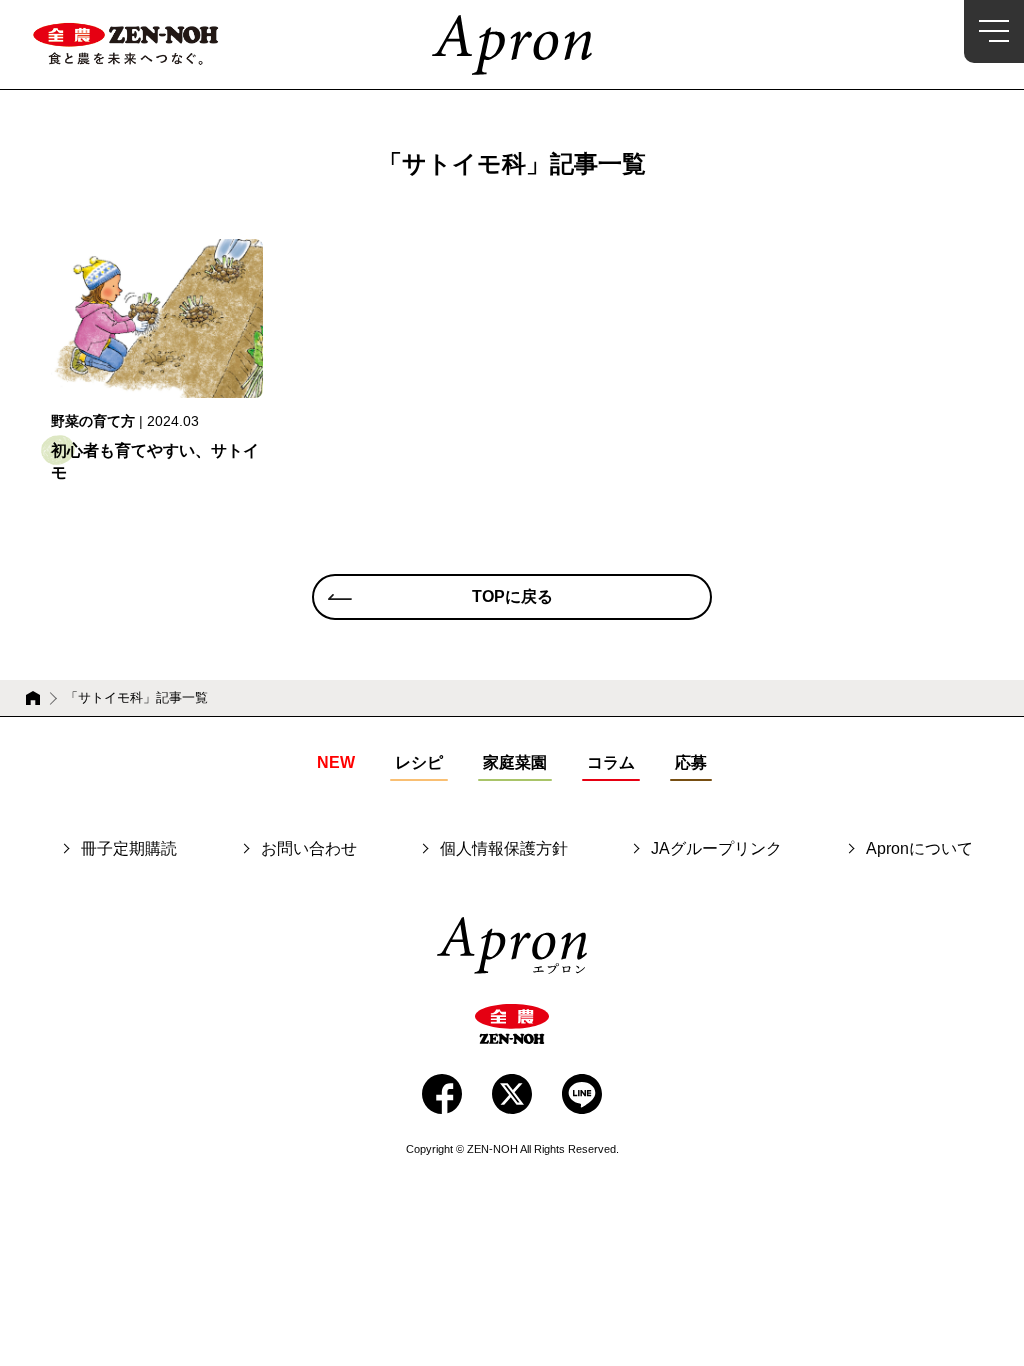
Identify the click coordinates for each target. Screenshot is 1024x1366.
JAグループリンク (716, 849)
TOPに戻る (512, 596)
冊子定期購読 (129, 849)
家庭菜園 (515, 762)
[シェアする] (442, 1094)
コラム (611, 762)
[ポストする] (512, 1094)
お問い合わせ (309, 849)
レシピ (419, 762)
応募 (691, 762)
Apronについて (919, 849)
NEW (336, 762)
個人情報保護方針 (504, 849)
